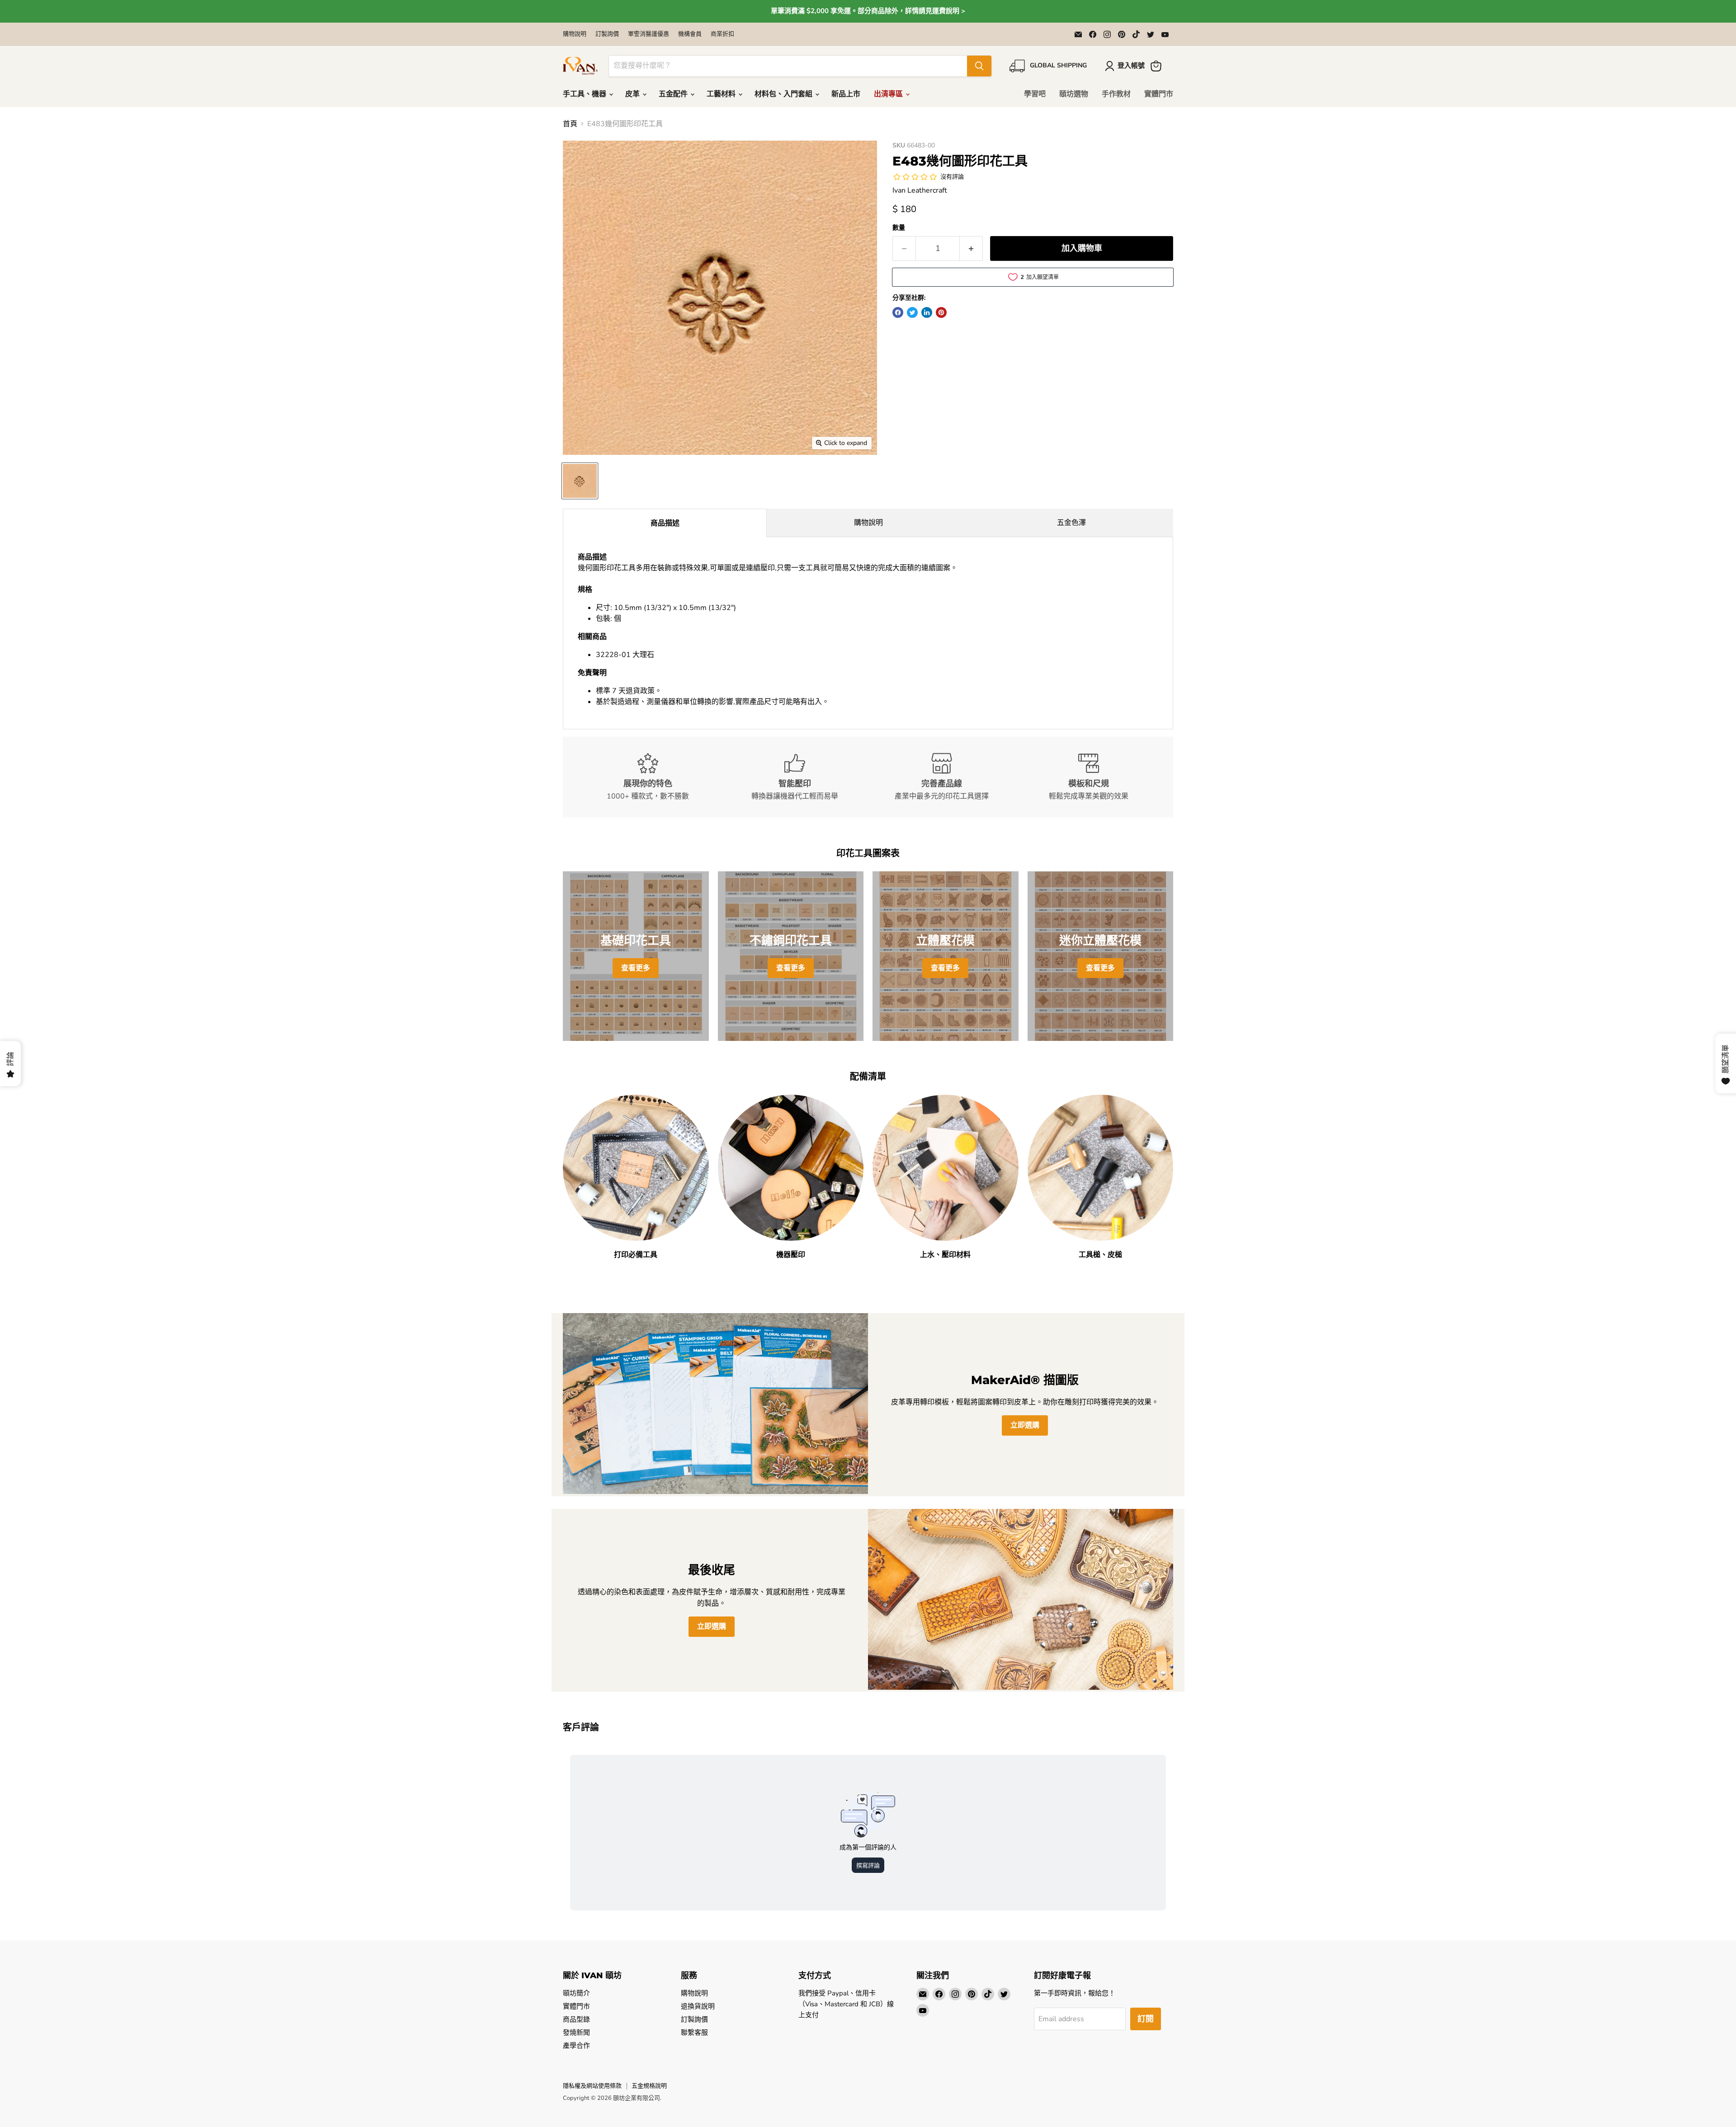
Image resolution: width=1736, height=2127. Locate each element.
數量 (899, 228)
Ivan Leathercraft (920, 190)
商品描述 (665, 523)
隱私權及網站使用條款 (592, 2086)
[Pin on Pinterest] (941, 312)
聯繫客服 (694, 2032)
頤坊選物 (1074, 94)
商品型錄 (576, 2019)
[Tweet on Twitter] (912, 312)
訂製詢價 (607, 34)
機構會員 (690, 34)
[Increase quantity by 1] (971, 248)
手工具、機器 (585, 94)
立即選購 (1025, 1425)
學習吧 (1035, 94)
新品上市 (846, 94)
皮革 (633, 94)
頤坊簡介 (576, 1993)
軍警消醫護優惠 (649, 34)
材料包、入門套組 (784, 94)
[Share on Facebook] (898, 312)
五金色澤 (1071, 523)
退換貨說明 (698, 2006)
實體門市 (1159, 94)
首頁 (570, 124)
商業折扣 (722, 34)
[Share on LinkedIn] (927, 312)
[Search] (979, 66)
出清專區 (889, 94)
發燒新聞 (576, 2032)
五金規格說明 (649, 2086)
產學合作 (576, 2046)
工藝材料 (722, 94)
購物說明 (575, 34)
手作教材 (1116, 94)
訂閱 (1146, 2019)
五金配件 (674, 94)
